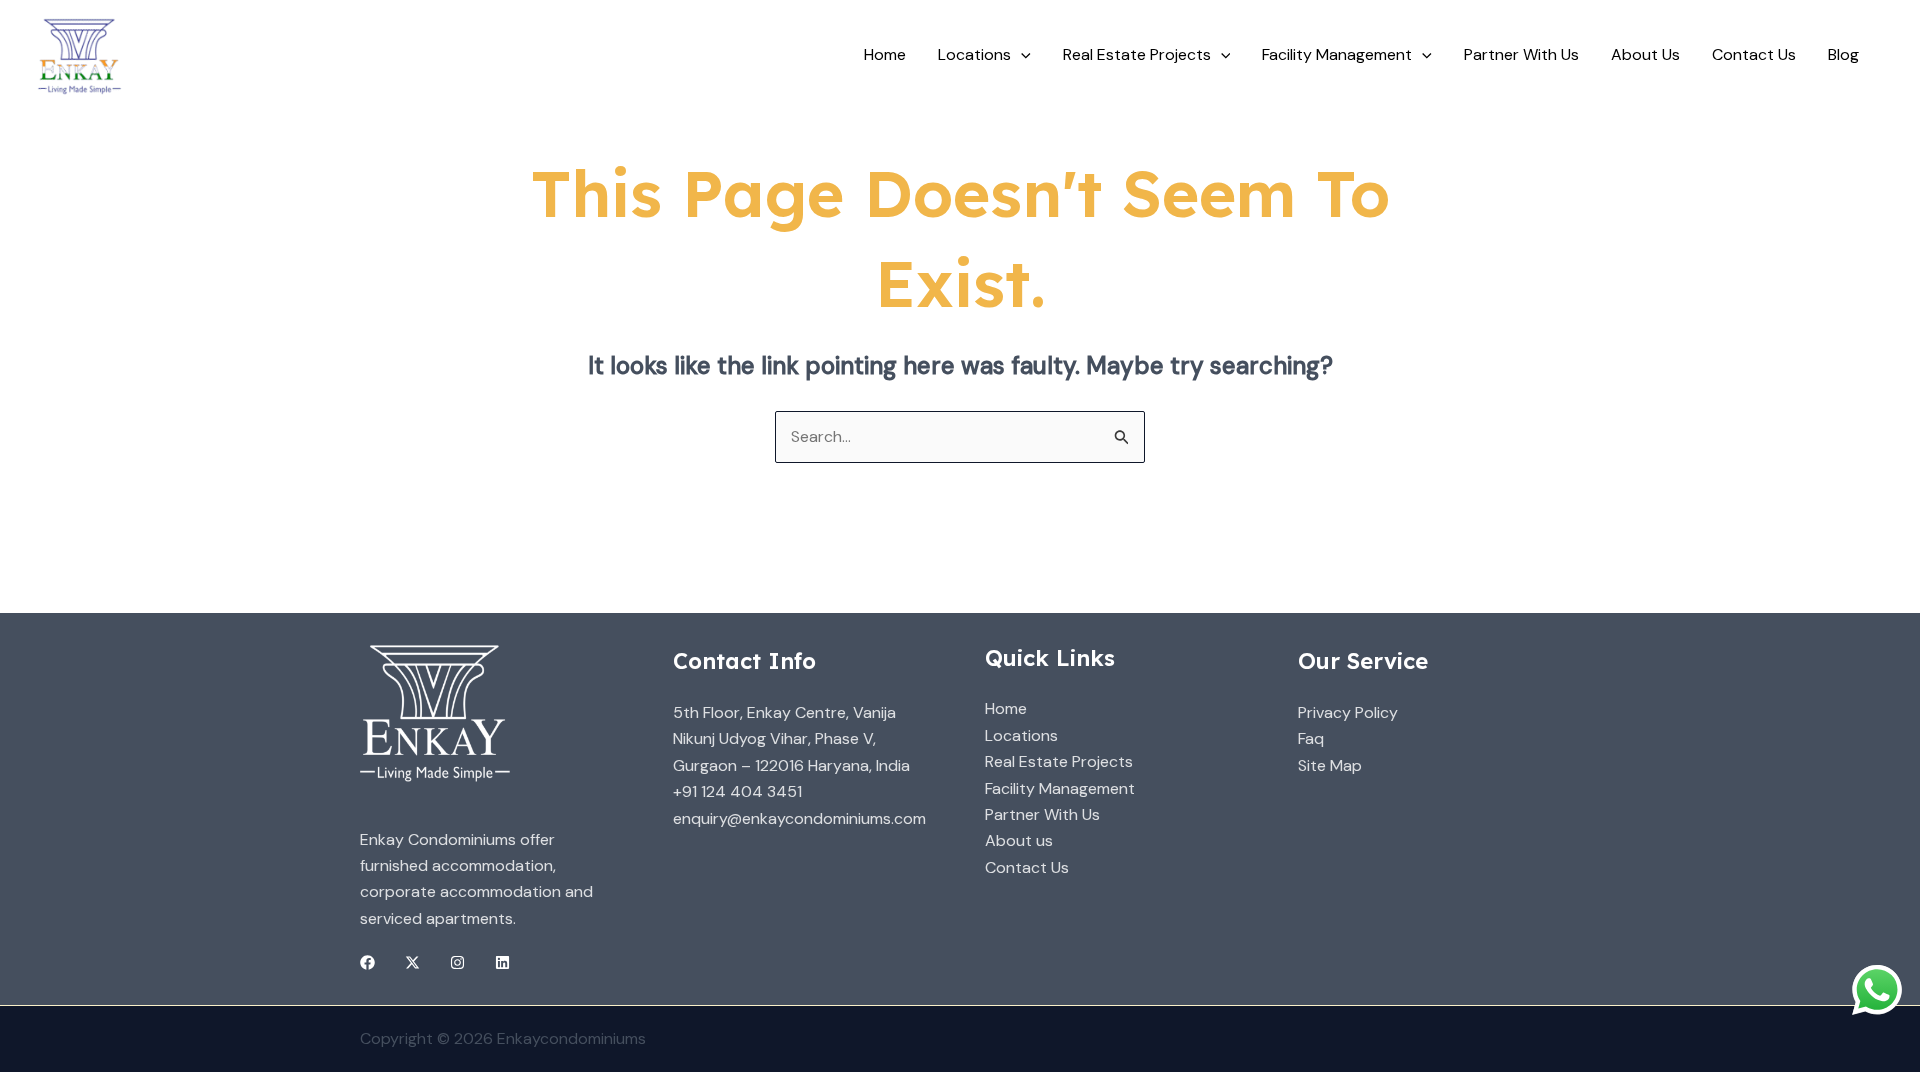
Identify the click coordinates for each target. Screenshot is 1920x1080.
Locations (974, 54)
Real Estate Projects (1059, 761)
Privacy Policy (1348, 712)
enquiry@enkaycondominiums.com (799, 818)
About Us (1645, 54)
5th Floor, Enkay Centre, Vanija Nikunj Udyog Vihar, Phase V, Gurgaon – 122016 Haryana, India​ (791, 739)
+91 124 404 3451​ (737, 791)
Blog (1843, 54)
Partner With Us (1521, 54)
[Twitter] (412, 962)
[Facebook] (367, 962)
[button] (1021, 55)
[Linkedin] (502, 962)
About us (1019, 840)
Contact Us (1754, 54)
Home (885, 54)
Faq (1311, 738)
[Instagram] (457, 962)
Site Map (1330, 765)
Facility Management (1060, 788)
